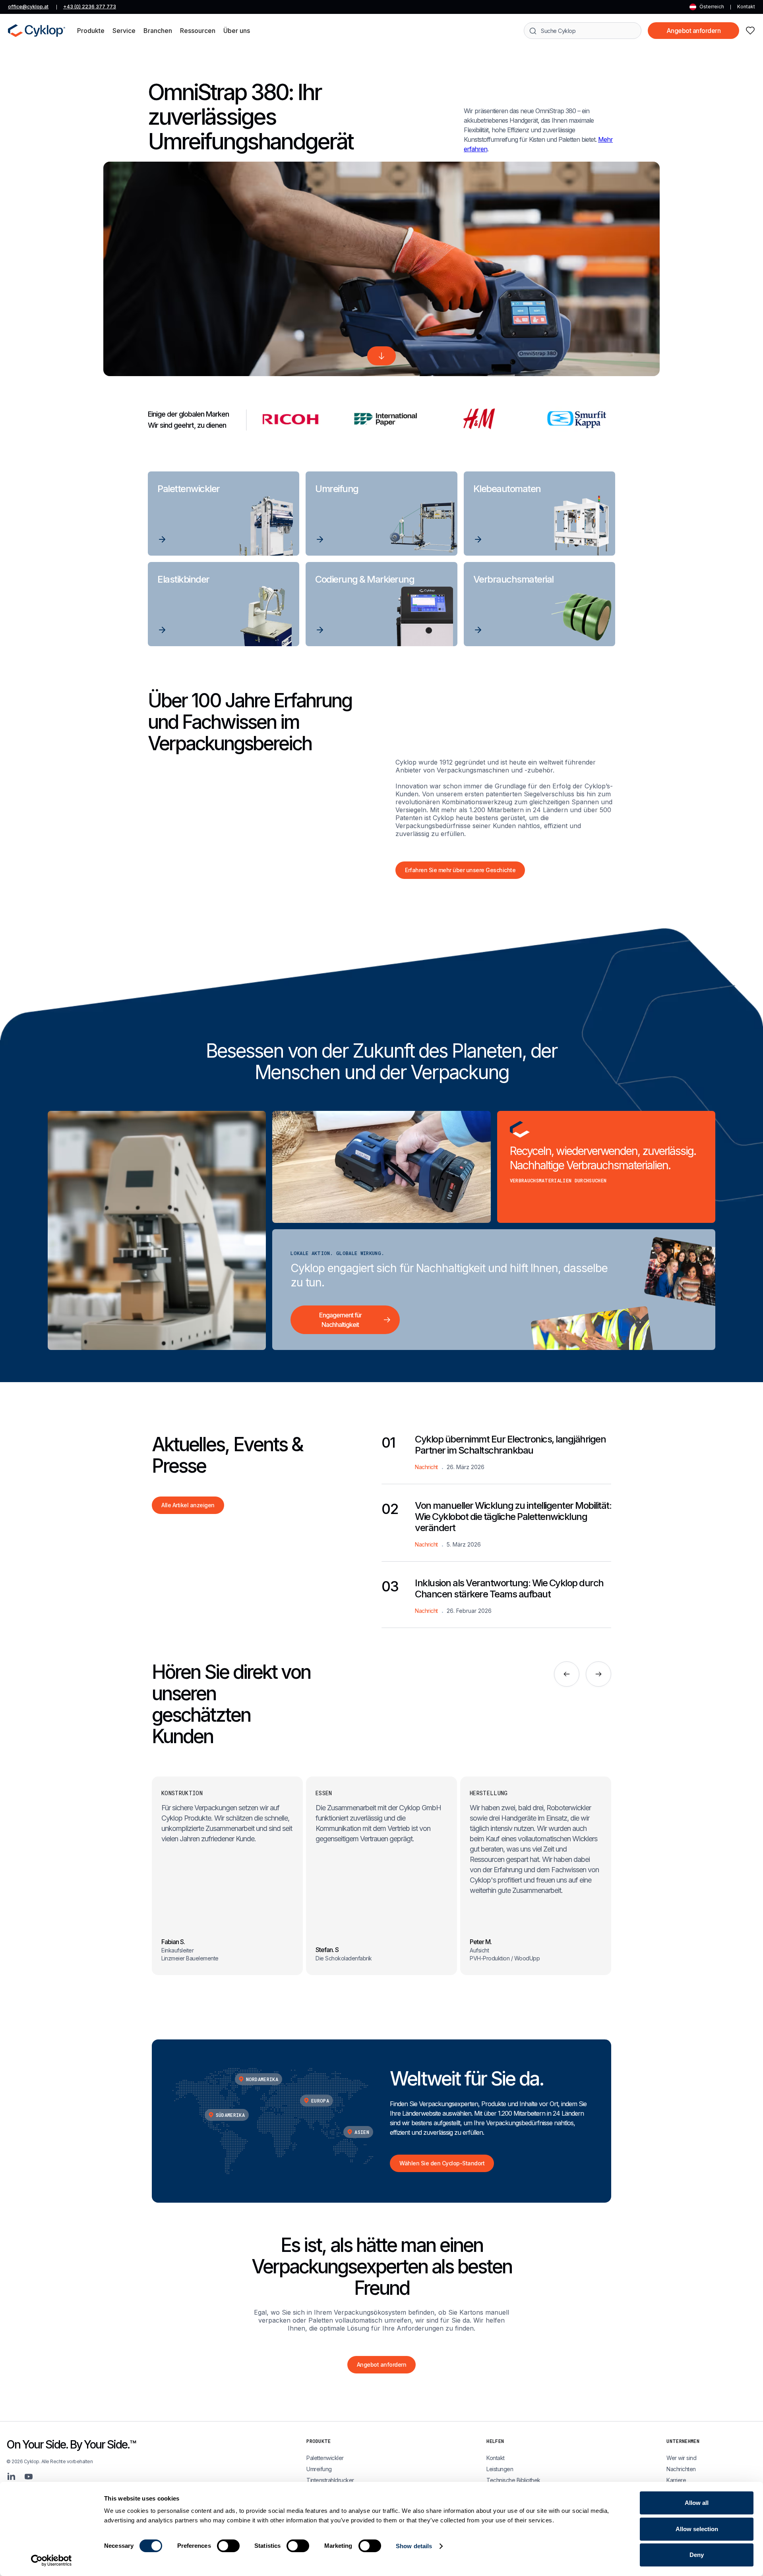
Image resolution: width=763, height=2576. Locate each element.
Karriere (676, 2480)
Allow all (697, 2503)
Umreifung (319, 2469)
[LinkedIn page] (11, 2477)
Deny (697, 2555)
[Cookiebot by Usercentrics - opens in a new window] (51, 2561)
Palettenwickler (325, 2458)
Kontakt (746, 7)
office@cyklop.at (28, 7)
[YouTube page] (29, 2477)
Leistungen (500, 2469)
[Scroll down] (381, 356)
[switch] (228, 2546)
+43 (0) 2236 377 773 (90, 7)
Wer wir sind (681, 2458)
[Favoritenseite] (750, 31)
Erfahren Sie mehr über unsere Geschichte (460, 870)
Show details (414, 2546)
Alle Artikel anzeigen (188, 1505)
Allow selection (697, 2529)
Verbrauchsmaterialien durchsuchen (558, 1180)
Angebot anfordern (694, 31)
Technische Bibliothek (513, 2480)
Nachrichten (681, 2469)
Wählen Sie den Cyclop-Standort (442, 2163)
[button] (91, 31)
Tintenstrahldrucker (330, 2480)
